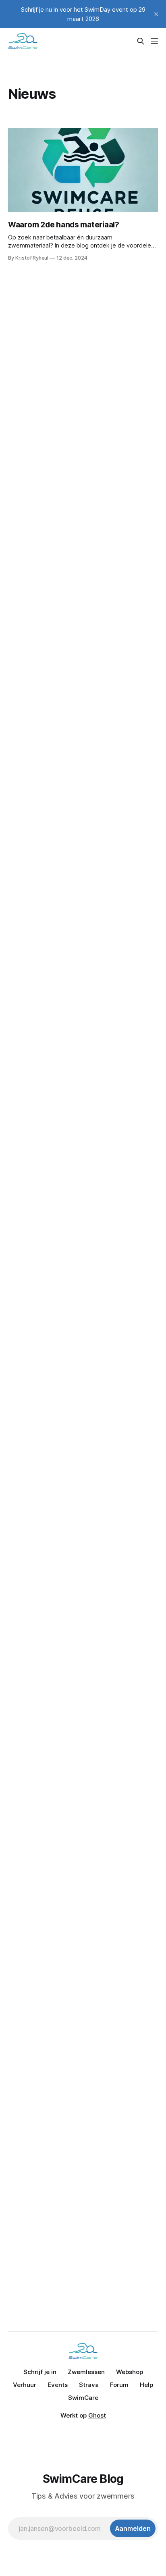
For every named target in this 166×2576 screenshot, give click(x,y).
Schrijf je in (40, 2372)
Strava (89, 2385)
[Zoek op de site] (141, 41)
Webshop (130, 2372)
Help (146, 2385)
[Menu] (154, 41)
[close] (156, 14)
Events (58, 2385)
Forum (119, 2385)
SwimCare (83, 2398)
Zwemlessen (86, 2372)
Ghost (97, 2415)
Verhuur (25, 2385)
